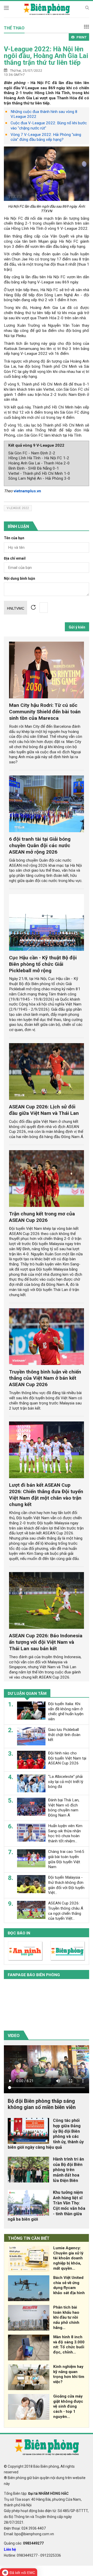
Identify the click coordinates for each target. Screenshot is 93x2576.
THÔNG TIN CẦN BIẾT (29, 2238)
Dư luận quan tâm (27, 1694)
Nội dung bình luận (20, 579)
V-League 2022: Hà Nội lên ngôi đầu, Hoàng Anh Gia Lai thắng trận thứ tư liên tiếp (46, 56)
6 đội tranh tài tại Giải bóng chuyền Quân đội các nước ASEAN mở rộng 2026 (40, 845)
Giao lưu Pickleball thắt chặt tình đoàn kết (64, 1735)
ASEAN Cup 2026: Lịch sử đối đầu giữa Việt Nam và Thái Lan (44, 1110)
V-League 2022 (18, 508)
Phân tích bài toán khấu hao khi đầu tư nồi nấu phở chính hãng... (66, 2317)
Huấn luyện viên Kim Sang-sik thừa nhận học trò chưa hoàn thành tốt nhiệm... (65, 1833)
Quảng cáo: (24, 2543)
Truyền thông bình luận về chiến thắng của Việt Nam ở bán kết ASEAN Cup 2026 (45, 1378)
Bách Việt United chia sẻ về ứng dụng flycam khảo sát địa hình (69, 2285)
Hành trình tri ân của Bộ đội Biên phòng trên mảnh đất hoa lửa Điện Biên (68, 2170)
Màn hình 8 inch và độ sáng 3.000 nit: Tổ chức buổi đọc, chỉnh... (69, 2345)
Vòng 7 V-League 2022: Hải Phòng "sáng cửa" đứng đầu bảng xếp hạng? (46, 137)
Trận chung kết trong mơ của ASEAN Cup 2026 (42, 1217)
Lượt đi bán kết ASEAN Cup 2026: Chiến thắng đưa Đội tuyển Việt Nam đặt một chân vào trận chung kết (46, 1495)
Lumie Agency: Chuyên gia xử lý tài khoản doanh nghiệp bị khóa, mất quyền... (68, 2258)
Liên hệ (10, 2549)
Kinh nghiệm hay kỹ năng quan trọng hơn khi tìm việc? (69, 2374)
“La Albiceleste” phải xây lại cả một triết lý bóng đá (66, 1782)
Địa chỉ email (15, 558)
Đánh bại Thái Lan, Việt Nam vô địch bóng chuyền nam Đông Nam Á (64, 1808)
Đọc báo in (19, 1933)
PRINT (82, 37)
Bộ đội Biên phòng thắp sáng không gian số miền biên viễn (42, 2104)
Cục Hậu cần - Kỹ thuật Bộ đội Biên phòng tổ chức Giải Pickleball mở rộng (43, 964)
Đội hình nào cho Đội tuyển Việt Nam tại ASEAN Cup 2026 (67, 1758)
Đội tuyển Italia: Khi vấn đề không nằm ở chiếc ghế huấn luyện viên (66, 1711)
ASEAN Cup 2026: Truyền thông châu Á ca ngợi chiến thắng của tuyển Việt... (66, 1911)
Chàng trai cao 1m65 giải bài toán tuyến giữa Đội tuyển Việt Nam (66, 1859)
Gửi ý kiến (77, 627)
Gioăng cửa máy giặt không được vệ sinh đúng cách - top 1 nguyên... (68, 2406)
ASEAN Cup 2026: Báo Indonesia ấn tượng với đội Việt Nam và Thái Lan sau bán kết (46, 1642)
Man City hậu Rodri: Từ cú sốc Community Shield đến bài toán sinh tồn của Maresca (45, 712)
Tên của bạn (14, 538)
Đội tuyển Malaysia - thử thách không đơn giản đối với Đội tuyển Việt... (66, 1885)
